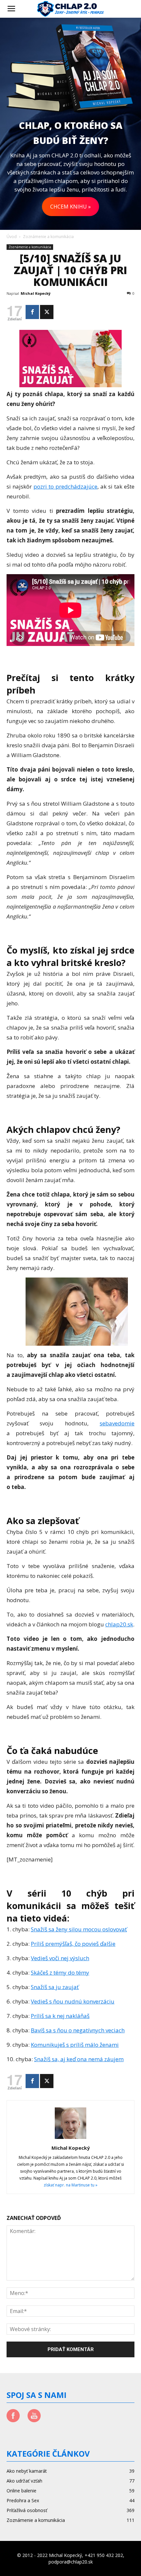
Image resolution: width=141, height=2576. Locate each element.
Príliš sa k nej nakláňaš (60, 2016)
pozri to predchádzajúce (65, 486)
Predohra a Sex (23, 2500)
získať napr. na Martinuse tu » (70, 2185)
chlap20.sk (119, 1624)
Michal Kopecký (36, 293)
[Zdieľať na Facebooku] (32, 312)
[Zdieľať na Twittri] (47, 312)
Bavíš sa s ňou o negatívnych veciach (78, 2030)
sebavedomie (117, 1423)
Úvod (12, 237)
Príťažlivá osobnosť (27, 2510)
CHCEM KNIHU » (70, 207)
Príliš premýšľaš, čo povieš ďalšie (73, 1944)
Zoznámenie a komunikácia (48, 237)
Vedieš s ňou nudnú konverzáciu (73, 2001)
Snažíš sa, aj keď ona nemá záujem (79, 2059)
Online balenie (21, 2491)
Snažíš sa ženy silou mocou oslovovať (79, 1929)
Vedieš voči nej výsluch (60, 1958)
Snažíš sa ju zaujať (55, 1987)
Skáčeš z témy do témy (60, 1972)
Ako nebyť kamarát (27, 2471)
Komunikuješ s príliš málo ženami (75, 2045)
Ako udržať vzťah (24, 2481)
